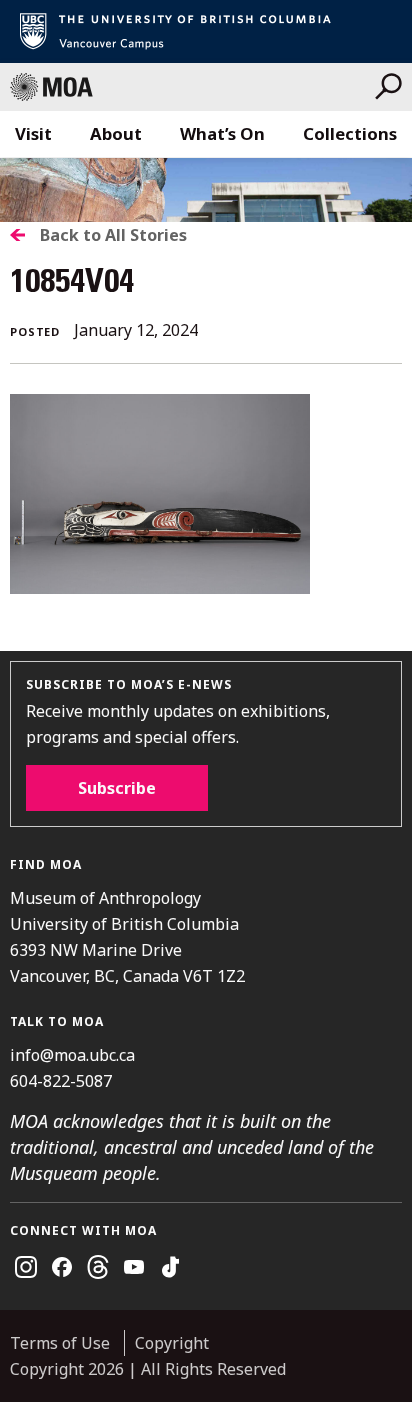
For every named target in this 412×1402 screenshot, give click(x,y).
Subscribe (117, 788)
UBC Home (206, 31)
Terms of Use (60, 1343)
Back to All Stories (113, 235)
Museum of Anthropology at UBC (192, 87)
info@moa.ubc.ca (72, 1055)
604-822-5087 (61, 1081)
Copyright (172, 1343)
